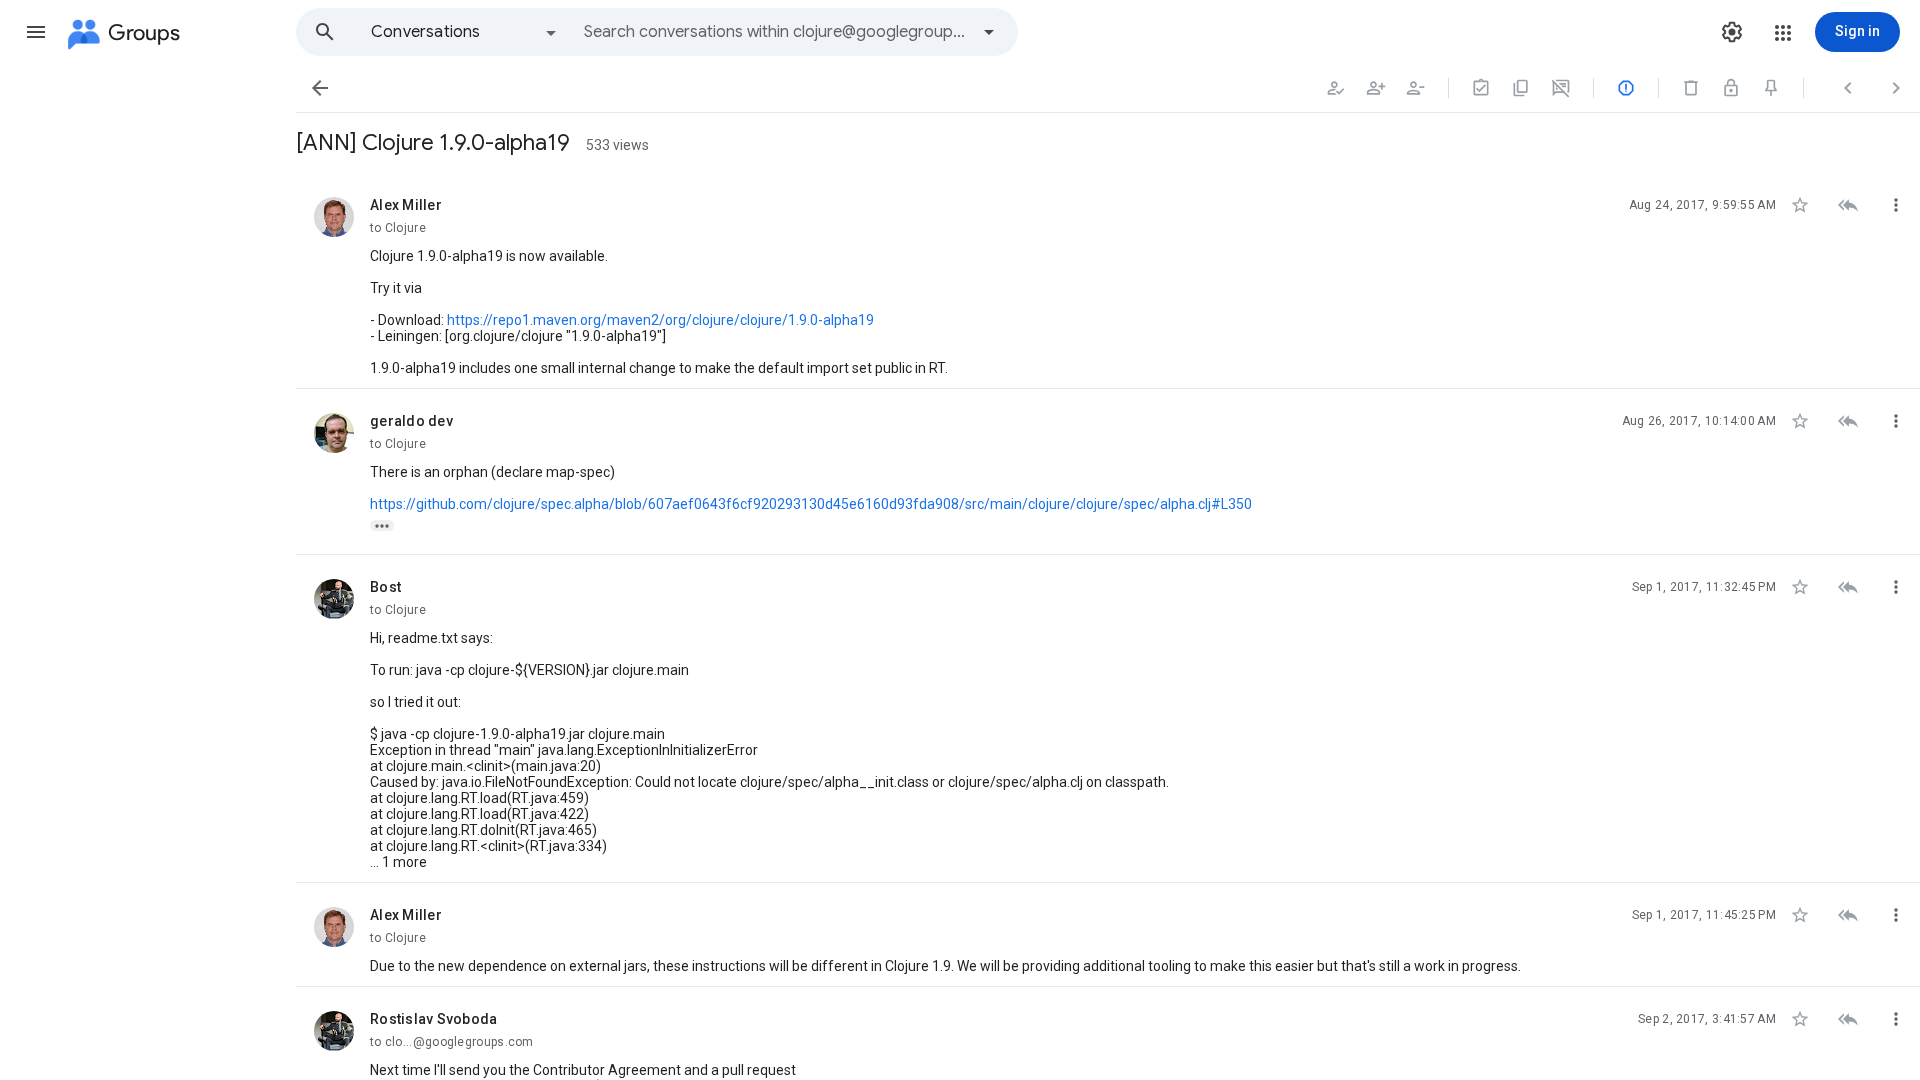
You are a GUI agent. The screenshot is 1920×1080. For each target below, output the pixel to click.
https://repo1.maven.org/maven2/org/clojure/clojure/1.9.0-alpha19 (660, 320)
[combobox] (776, 32)
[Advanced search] (989, 32)
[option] (465, 32)
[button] (36, 32)
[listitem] (1108, 281)
